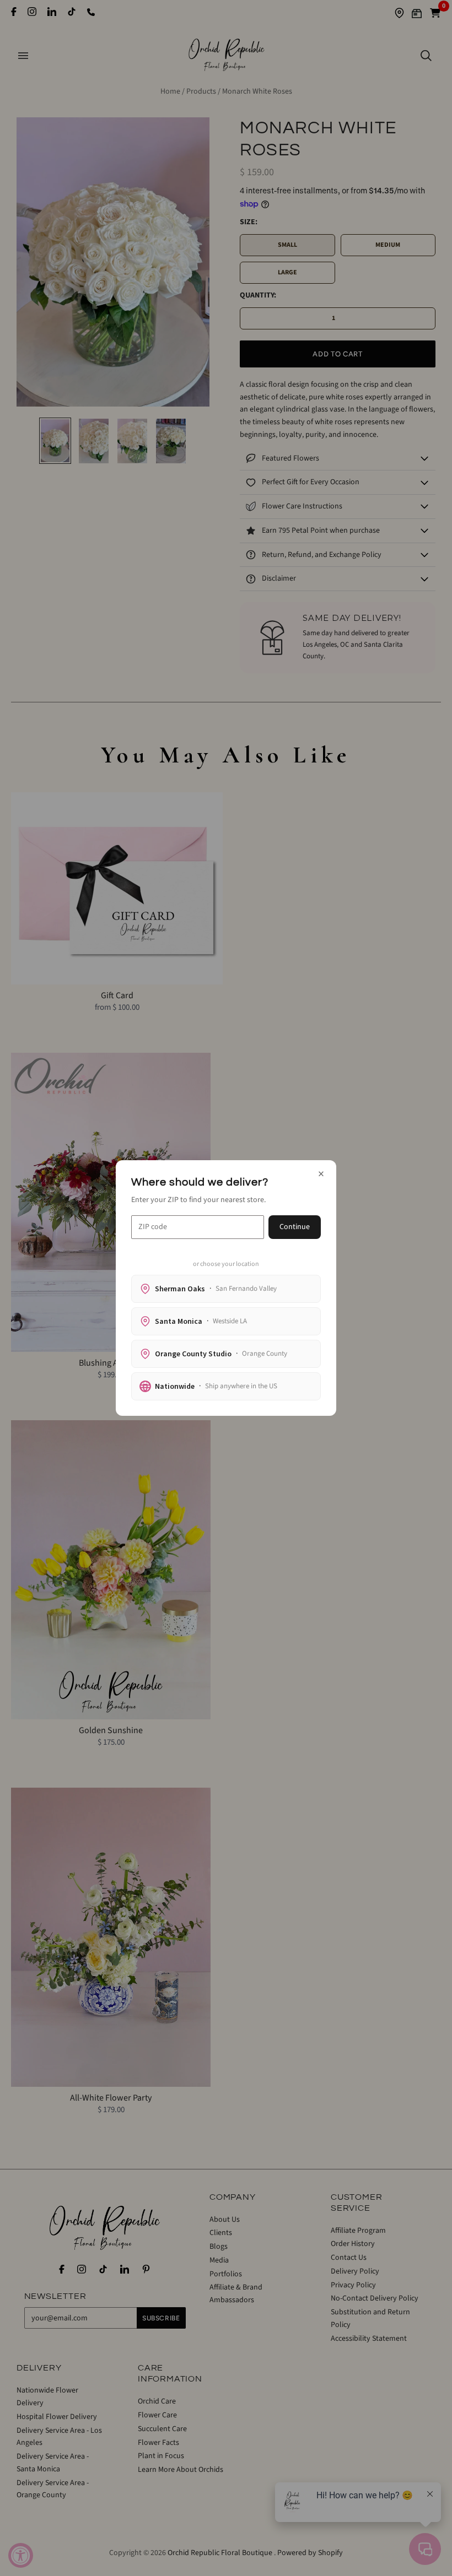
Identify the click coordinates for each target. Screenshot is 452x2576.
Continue (295, 1227)
